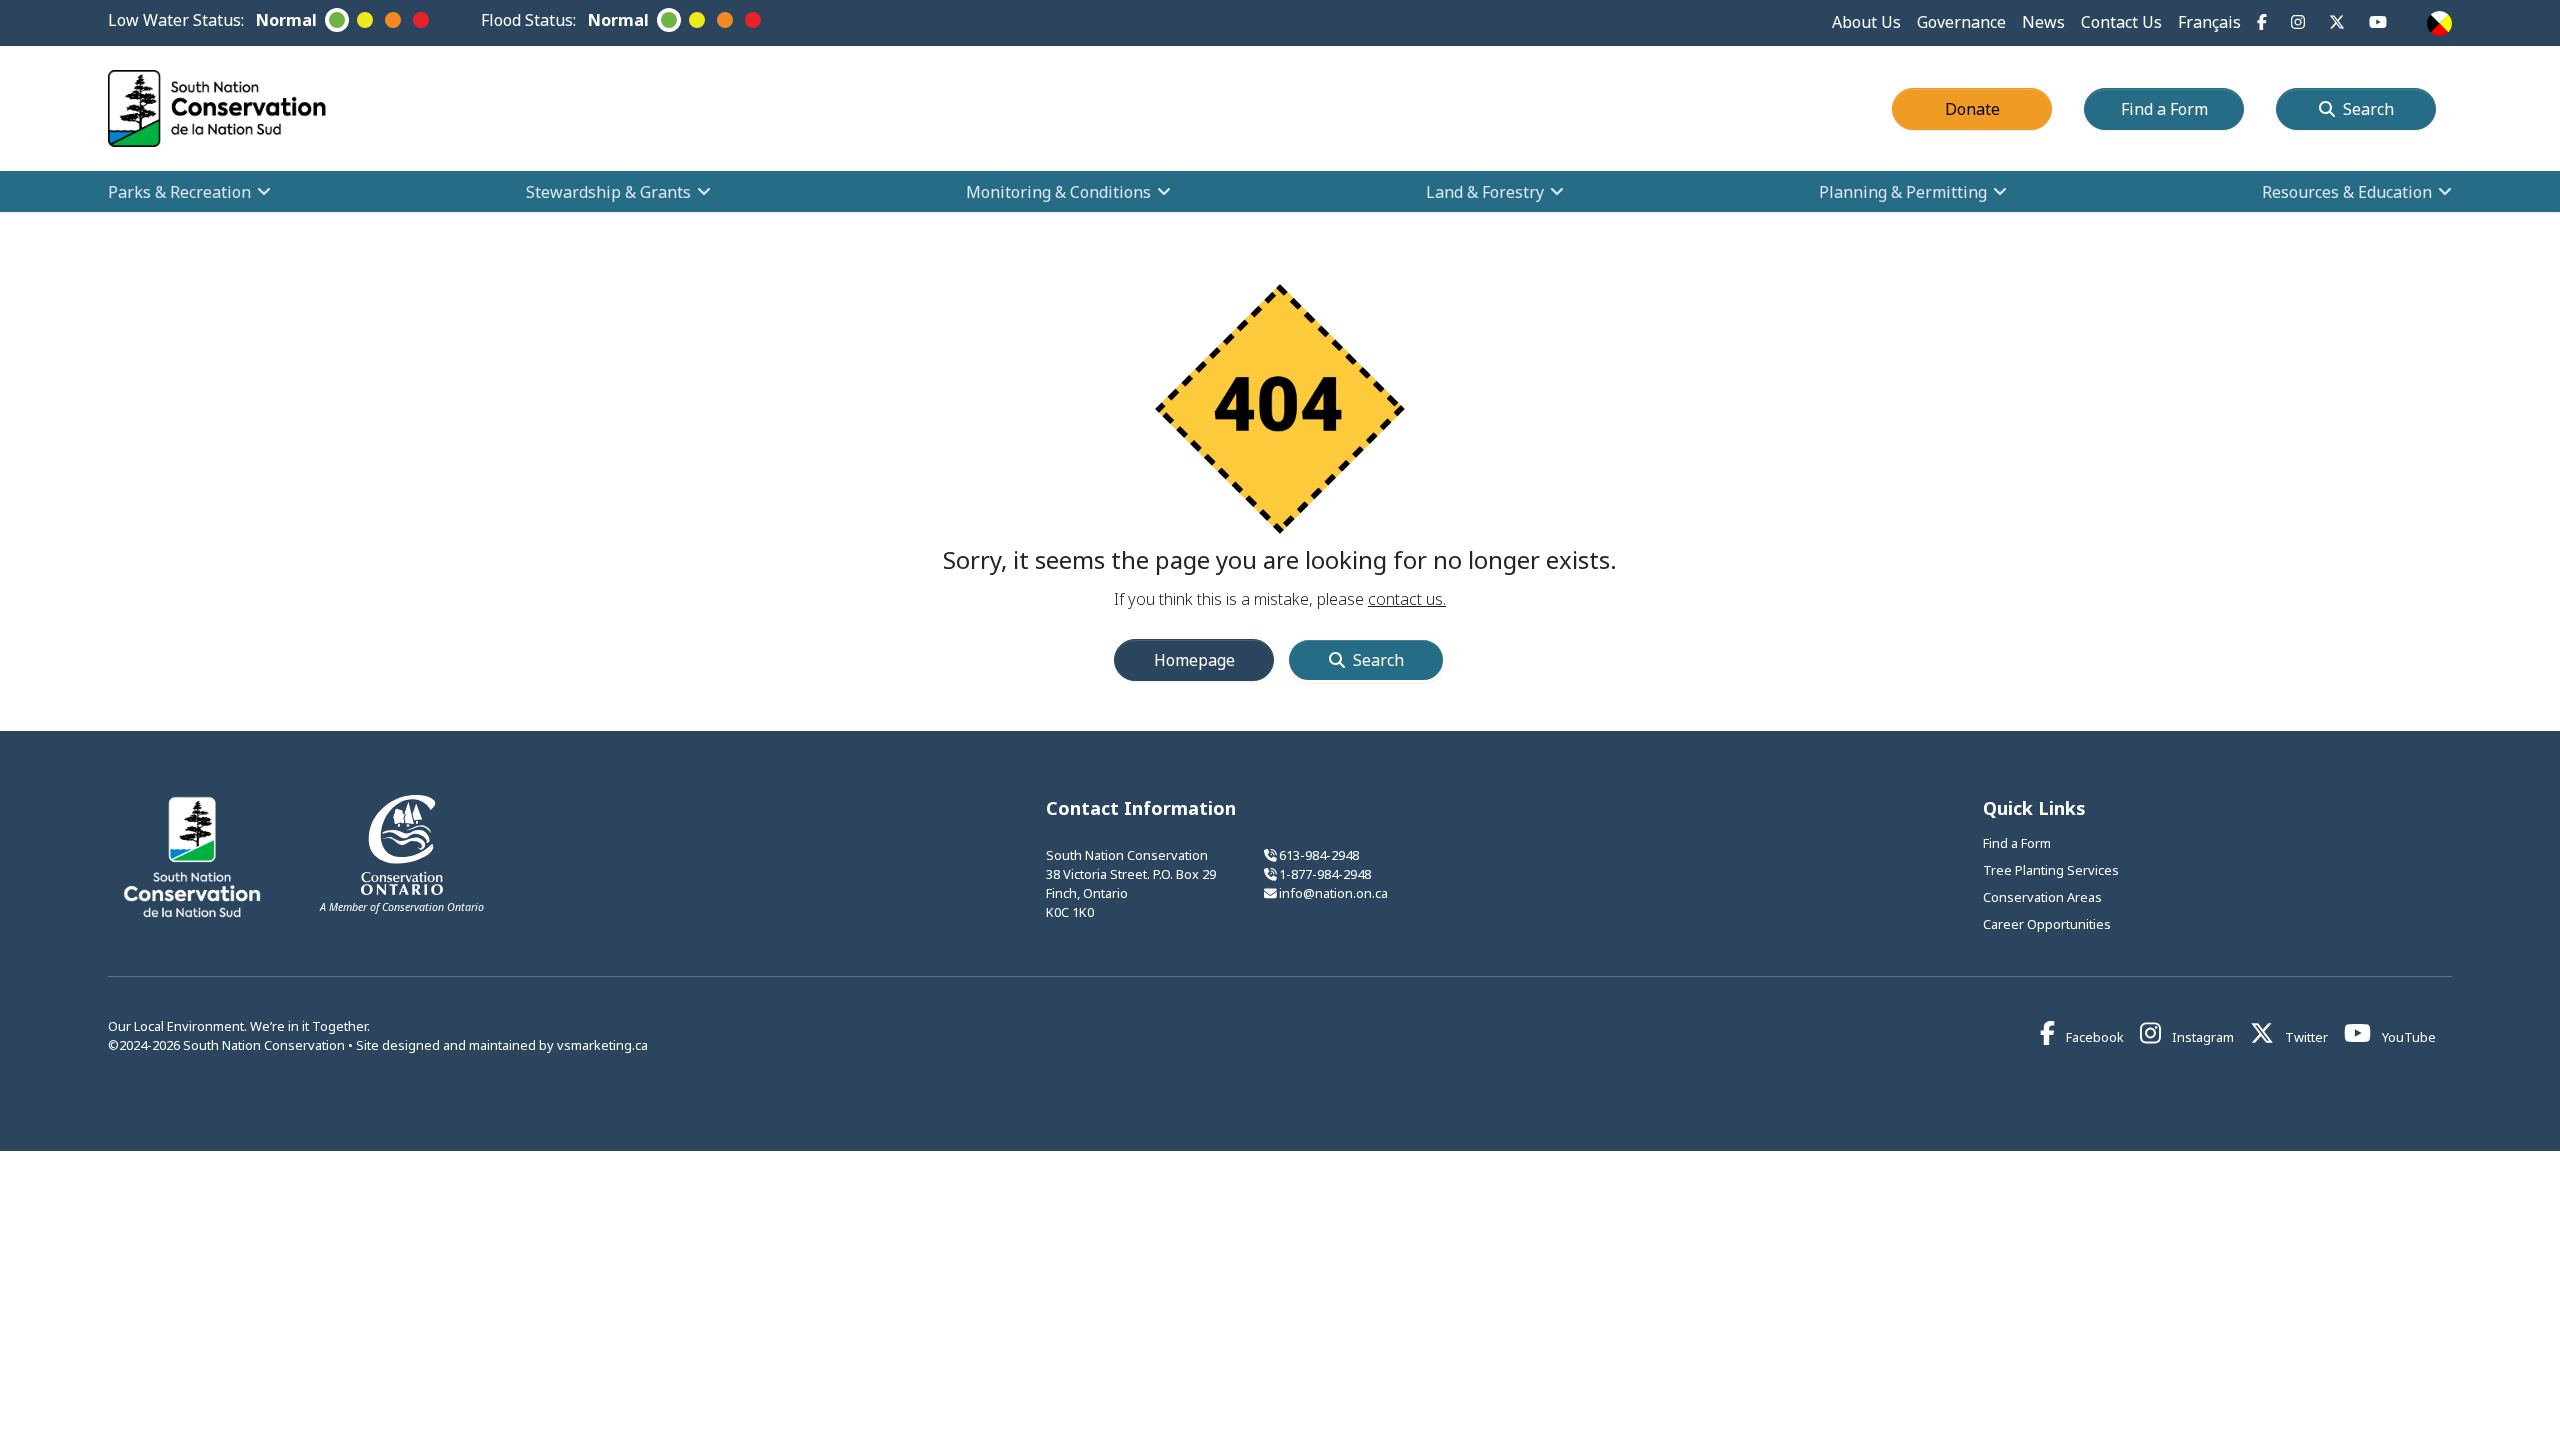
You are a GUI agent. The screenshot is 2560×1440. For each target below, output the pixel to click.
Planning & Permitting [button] (1903, 192)
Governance (1961, 22)
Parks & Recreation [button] (179, 192)
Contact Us (2121, 22)
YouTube (2407, 1037)
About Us (1866, 22)
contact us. (1407, 599)
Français (2209, 22)
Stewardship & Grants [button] (608, 192)
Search (2368, 109)
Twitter (2305, 1037)
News (2043, 22)
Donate (1998, 108)
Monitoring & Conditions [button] (1058, 192)
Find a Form (2182, 108)
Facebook (2093, 1037)
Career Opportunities (2047, 924)
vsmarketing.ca (602, 1045)
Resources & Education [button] (2347, 192)
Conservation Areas (2042, 897)
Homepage (1194, 660)
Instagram (2201, 1037)
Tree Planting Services (2051, 870)
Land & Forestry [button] (1485, 192)
